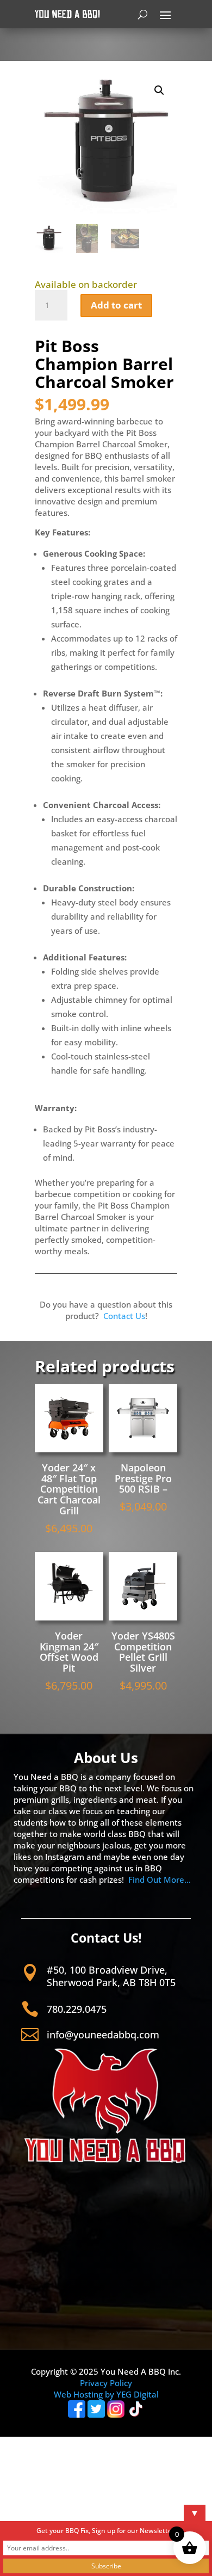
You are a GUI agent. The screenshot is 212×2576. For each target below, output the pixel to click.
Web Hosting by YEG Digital (106, 2394)
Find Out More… (160, 1879)
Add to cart (116, 305)
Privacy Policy (106, 2383)
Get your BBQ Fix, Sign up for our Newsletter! (106, 2531)
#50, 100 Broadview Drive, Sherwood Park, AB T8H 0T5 (111, 1976)
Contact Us (124, 1316)
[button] (159, 90)
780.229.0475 (77, 2009)
